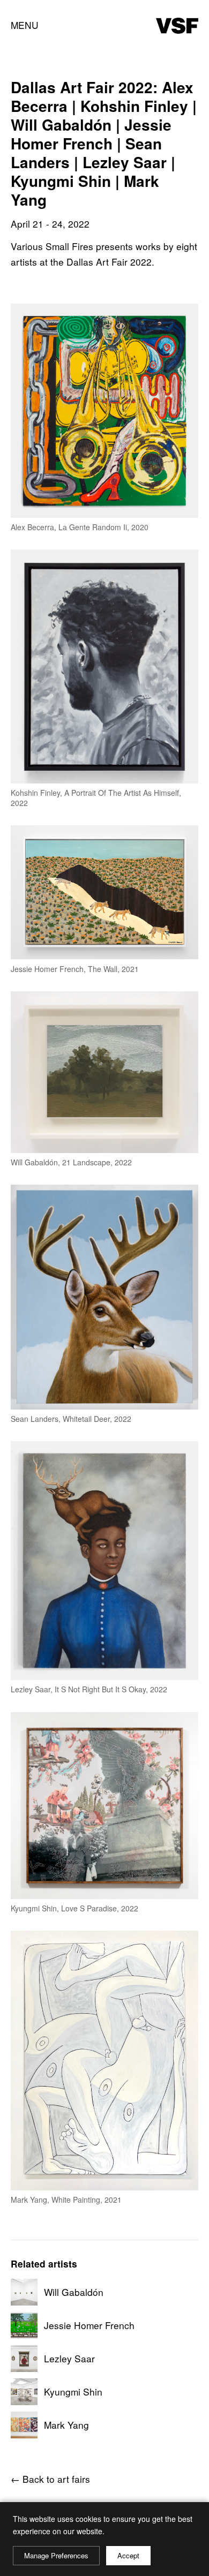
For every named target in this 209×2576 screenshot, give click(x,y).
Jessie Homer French (89, 2325)
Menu (25, 25)
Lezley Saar (69, 2359)
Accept (128, 2555)
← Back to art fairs (50, 2479)
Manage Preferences (56, 2555)
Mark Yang (66, 2425)
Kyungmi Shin (73, 2392)
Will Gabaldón (74, 2292)
